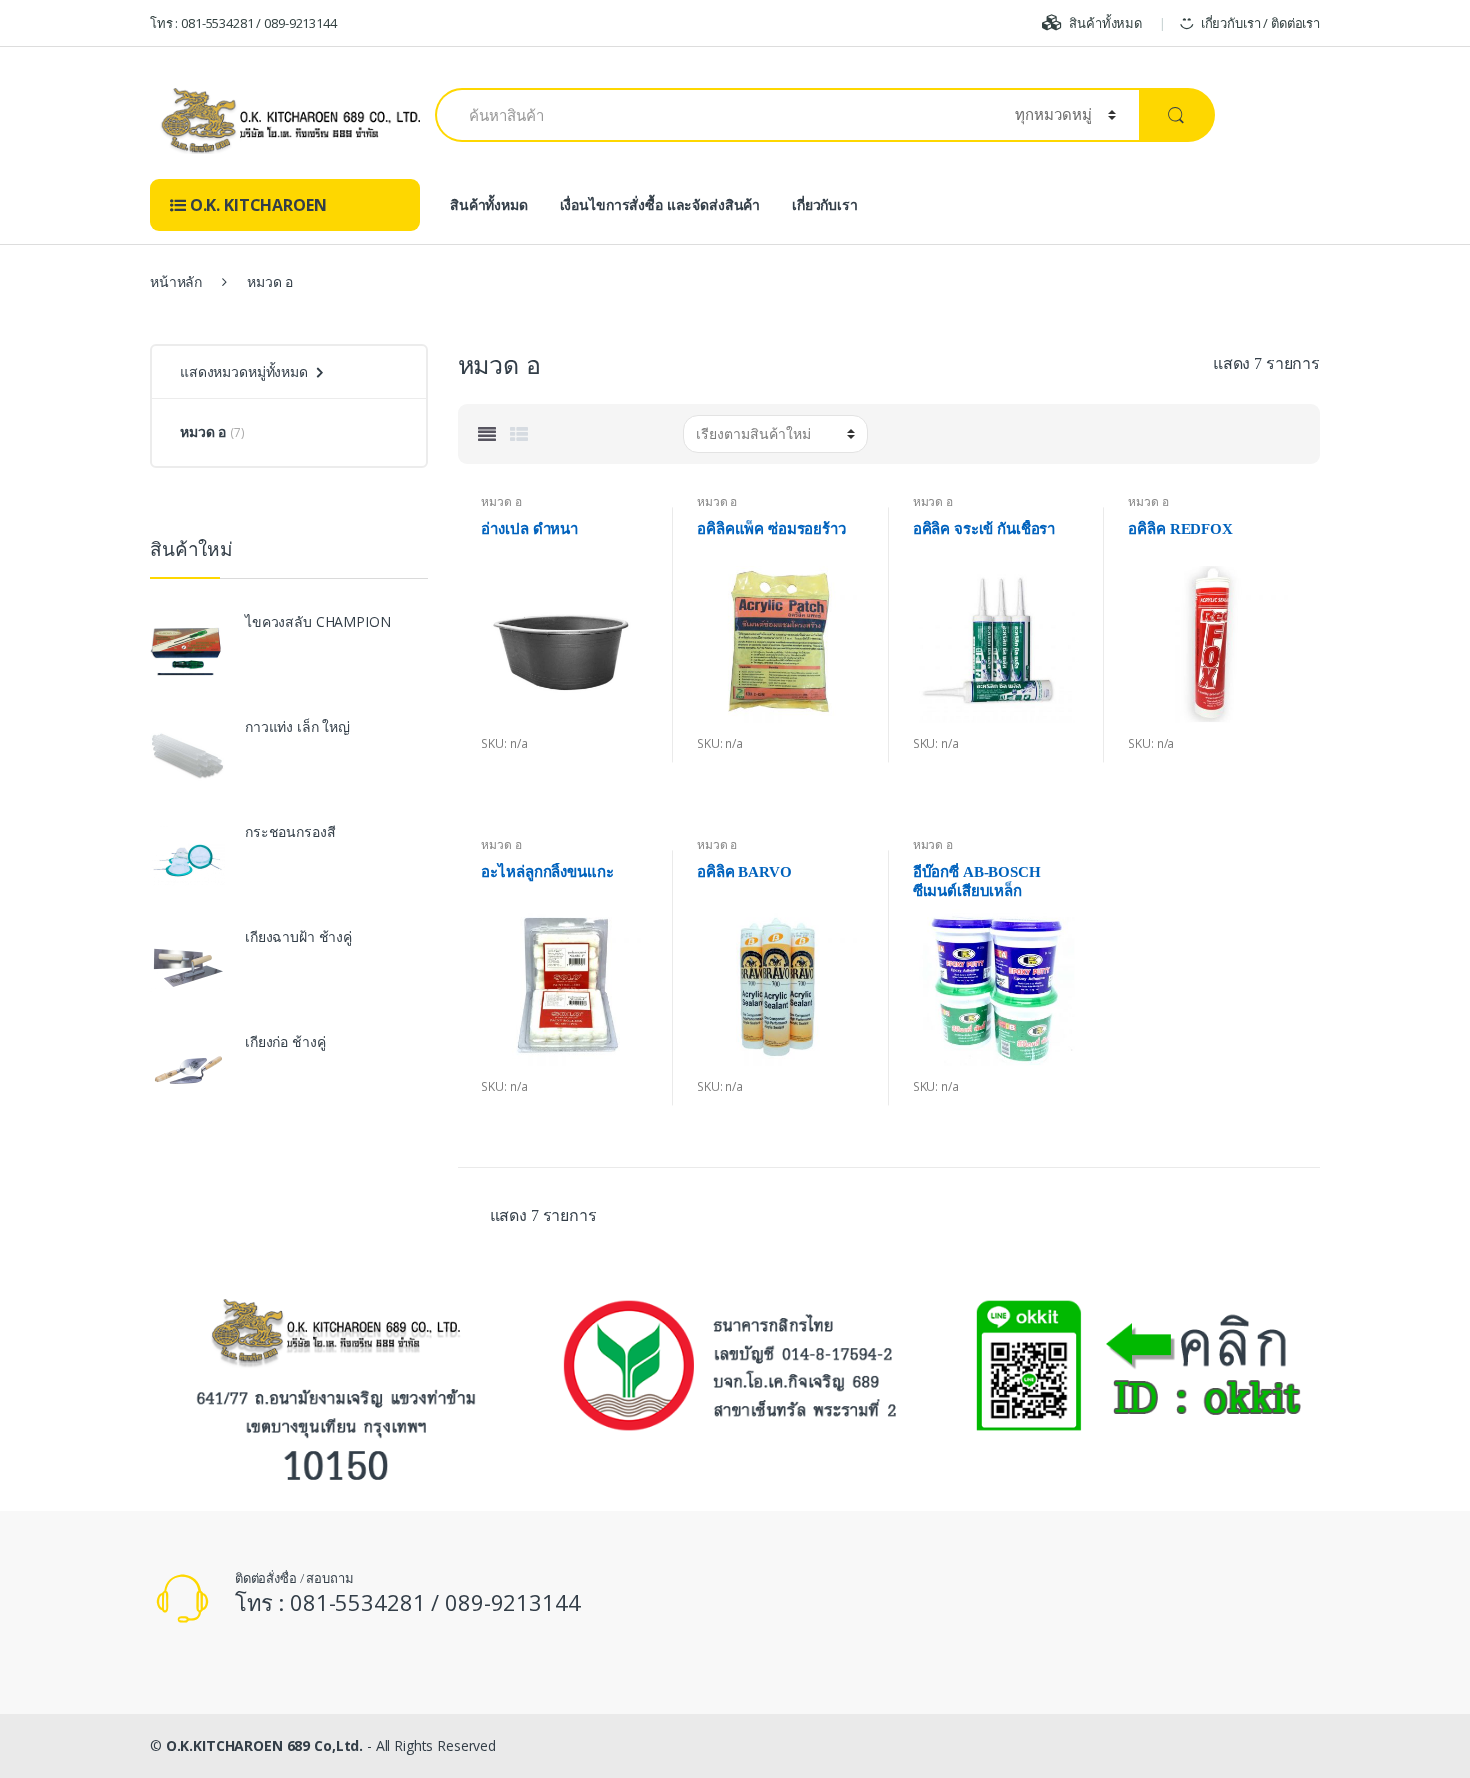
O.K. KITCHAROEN (256, 205)
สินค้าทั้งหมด (1105, 23)
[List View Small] (519, 434)
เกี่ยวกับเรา (825, 204)
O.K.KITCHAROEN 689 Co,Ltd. (264, 1745)
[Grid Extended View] (487, 434)
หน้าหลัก (176, 281)
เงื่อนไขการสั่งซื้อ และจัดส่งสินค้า (660, 204)
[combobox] (713, 115)
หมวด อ (501, 501)
